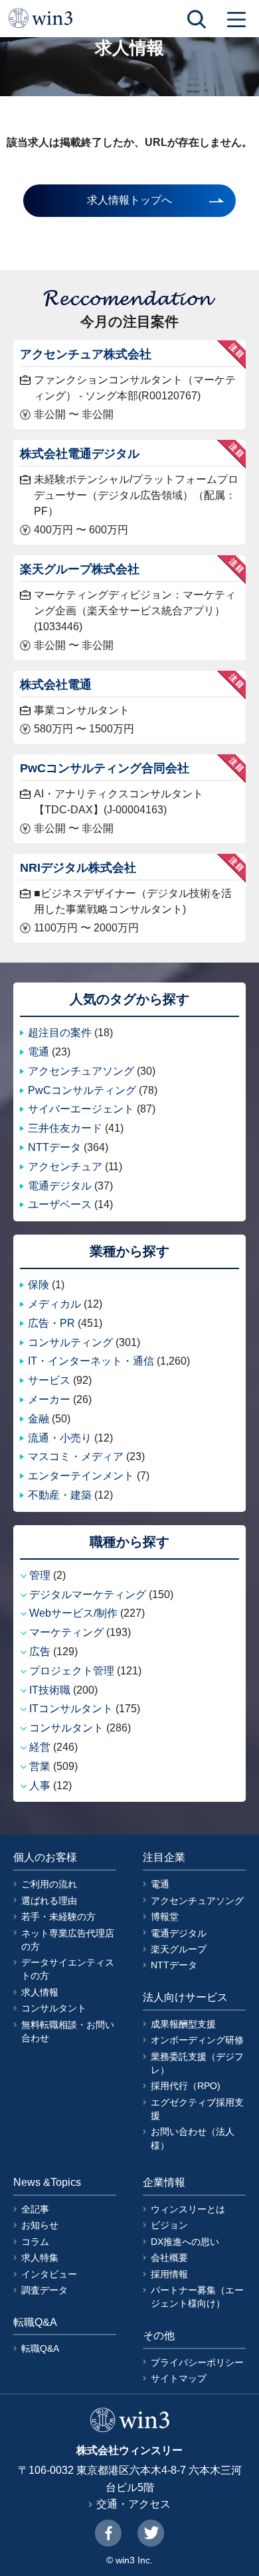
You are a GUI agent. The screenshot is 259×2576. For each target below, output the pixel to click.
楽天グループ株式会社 (80, 569)
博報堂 (165, 1917)
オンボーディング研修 (197, 2040)
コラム (35, 2242)
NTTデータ (54, 1147)
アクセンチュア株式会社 (86, 354)
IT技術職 (50, 1690)
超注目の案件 (60, 1033)
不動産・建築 (60, 1495)
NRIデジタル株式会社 (78, 867)
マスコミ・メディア (76, 1457)
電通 (39, 1052)
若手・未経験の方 (58, 1917)
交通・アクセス (133, 2504)
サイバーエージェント (81, 1109)
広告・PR (51, 1323)
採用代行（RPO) (186, 2086)
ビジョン (169, 2225)
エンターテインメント (81, 1476)
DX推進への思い (185, 2242)
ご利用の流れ (49, 1884)
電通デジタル (60, 1186)
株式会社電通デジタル (80, 453)
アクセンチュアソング (81, 1071)
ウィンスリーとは (188, 2209)
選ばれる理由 (49, 1901)
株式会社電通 (56, 684)
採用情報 (169, 2274)
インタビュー (49, 2274)
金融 (39, 1419)
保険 (39, 1285)
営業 (40, 1766)
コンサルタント (66, 1728)
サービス (49, 1380)
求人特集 (40, 2258)
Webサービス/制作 (73, 1613)
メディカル (54, 1304)
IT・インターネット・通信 (91, 1361)
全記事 (35, 2209)
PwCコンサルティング (82, 1090)
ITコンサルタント (71, 1709)
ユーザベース (60, 1204)
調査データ (44, 2290)
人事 (40, 1786)
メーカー (49, 1399)
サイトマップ (179, 2378)
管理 (40, 1575)
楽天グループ (179, 1949)
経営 (40, 1747)
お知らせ (40, 2225)
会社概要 (169, 2258)
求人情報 (40, 1992)
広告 (40, 1652)
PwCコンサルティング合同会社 (105, 768)
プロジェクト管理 (72, 1671)
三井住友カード (65, 1128)
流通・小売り (60, 1438)
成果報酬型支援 (183, 2024)
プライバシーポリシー (197, 2362)
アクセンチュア (65, 1167)
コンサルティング (70, 1342)
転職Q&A (40, 2348)
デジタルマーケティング (88, 1594)
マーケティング (66, 1632)
